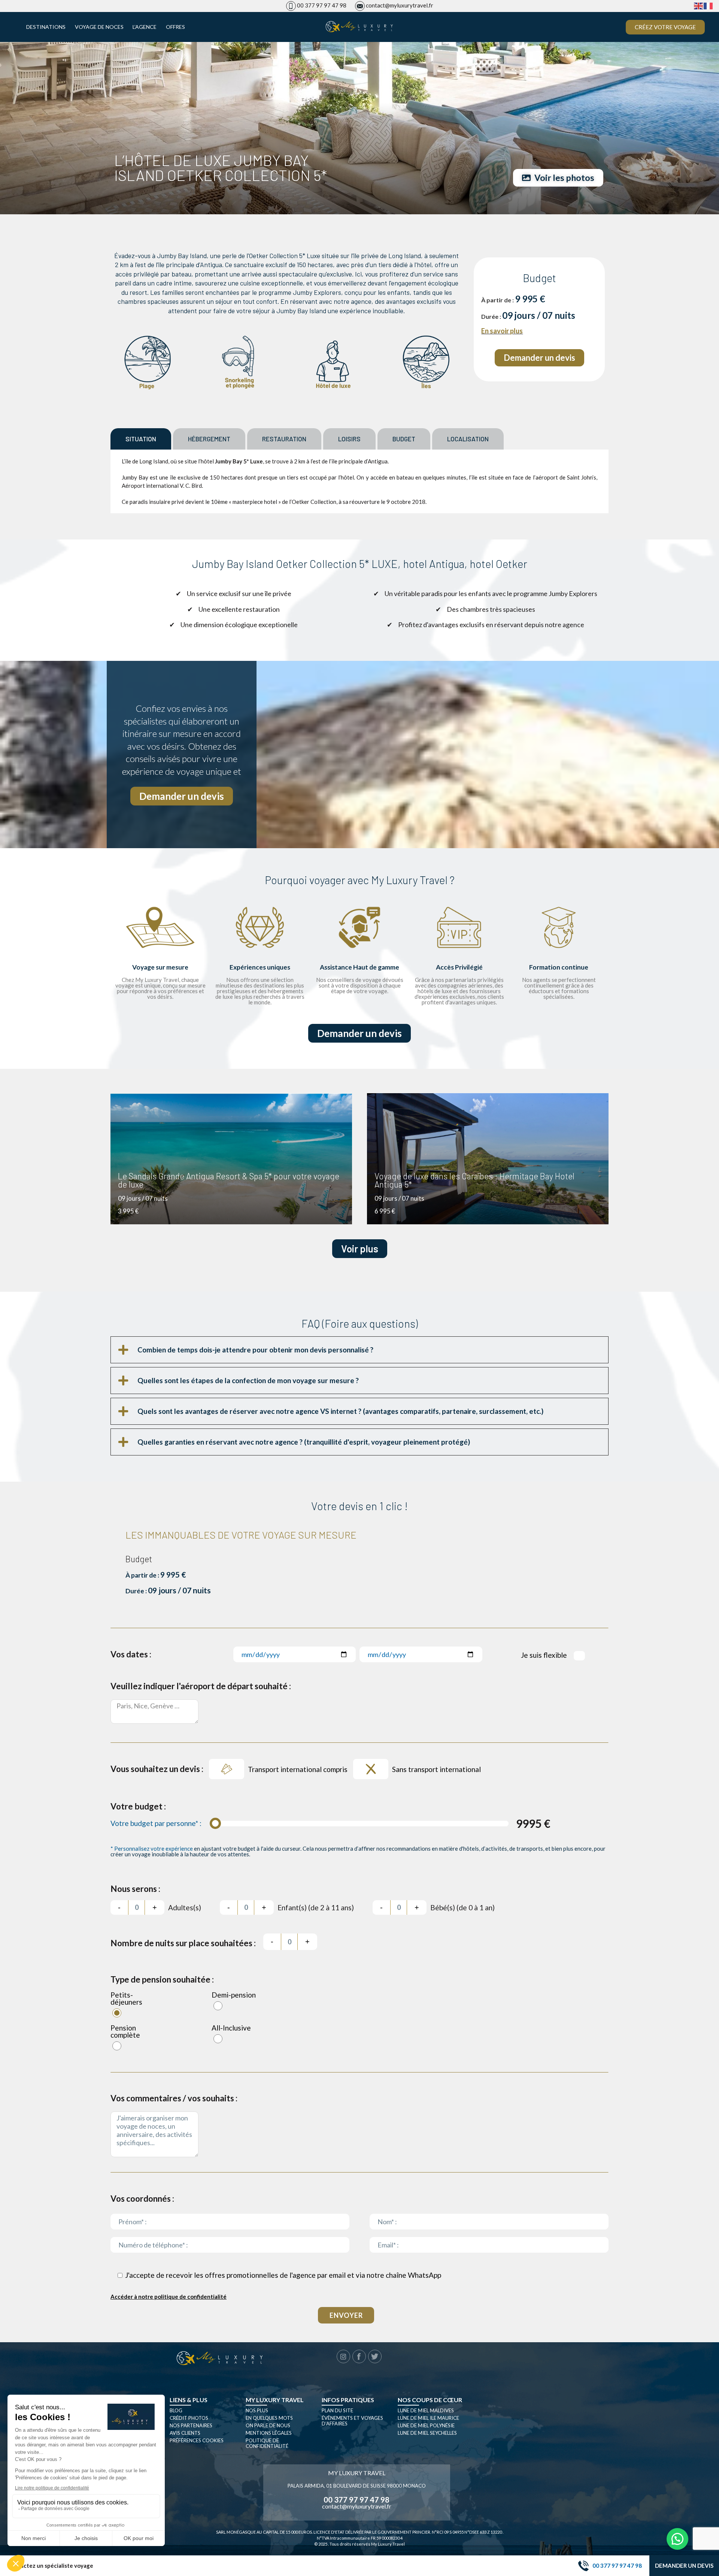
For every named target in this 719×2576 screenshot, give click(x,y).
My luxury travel (275, 2400)
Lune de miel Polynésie (426, 2425)
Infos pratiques (348, 2400)
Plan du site (337, 2410)
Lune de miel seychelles (427, 2433)
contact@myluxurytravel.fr (400, 5)
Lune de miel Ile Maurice (428, 2418)
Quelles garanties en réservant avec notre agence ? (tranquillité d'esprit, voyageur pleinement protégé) (304, 1442)
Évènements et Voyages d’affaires (352, 2421)
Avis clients (185, 2433)
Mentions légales (269, 2433)
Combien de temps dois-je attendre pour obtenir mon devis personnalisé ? (255, 1350)
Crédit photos (189, 2418)
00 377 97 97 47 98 (322, 5)
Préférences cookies (197, 2440)
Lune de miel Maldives (426, 2410)
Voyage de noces (99, 27)
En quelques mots (269, 2418)
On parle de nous (268, 2425)
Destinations (46, 27)
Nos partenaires (191, 2425)
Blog (176, 2410)
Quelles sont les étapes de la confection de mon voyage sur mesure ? (248, 1380)
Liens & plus (189, 2400)
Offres (175, 27)
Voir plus (360, 1248)
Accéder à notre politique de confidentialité (169, 2297)
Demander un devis (684, 2566)
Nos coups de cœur (430, 2400)
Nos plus (257, 2410)
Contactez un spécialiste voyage (50, 2566)
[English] (699, 5)
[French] (709, 5)
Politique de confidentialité (267, 2443)
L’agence (145, 27)
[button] (359, 1350)
